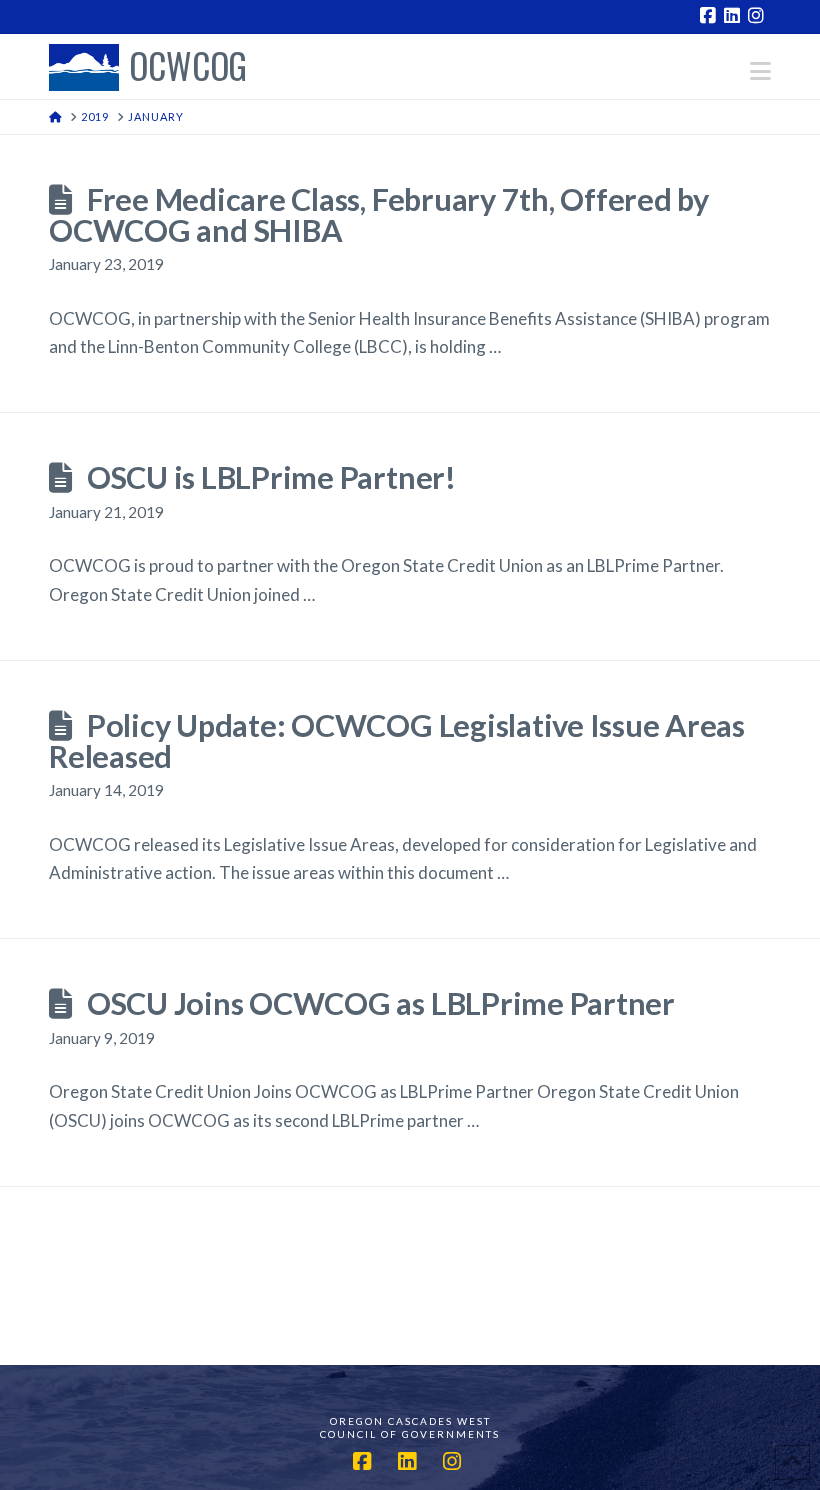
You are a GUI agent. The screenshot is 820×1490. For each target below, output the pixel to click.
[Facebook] (711, 16)
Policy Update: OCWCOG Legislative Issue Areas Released (397, 741)
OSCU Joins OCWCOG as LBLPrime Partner (381, 1003)
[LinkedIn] (735, 16)
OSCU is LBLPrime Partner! (271, 477)
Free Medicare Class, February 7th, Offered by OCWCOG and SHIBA (379, 215)
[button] (760, 71)
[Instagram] (759, 16)
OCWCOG (188, 67)
